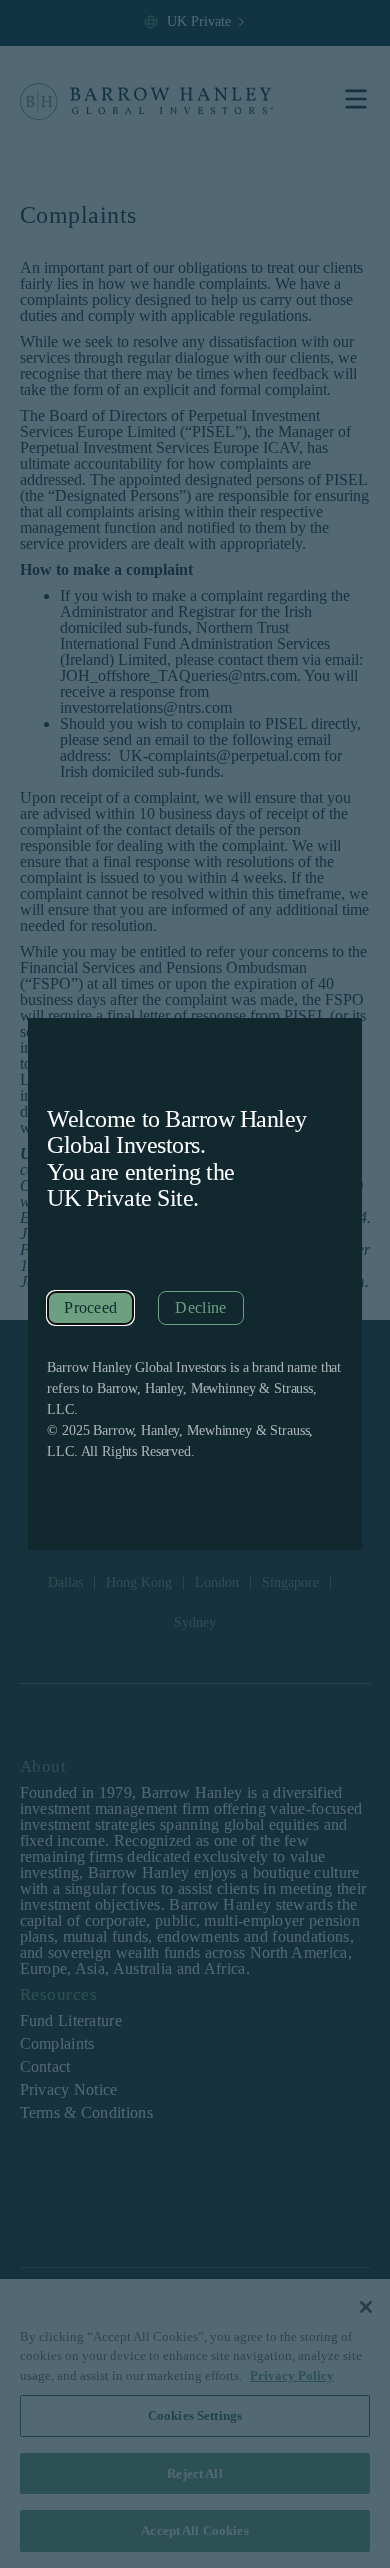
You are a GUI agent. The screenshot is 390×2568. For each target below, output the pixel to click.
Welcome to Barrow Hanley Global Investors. (177, 1132)
